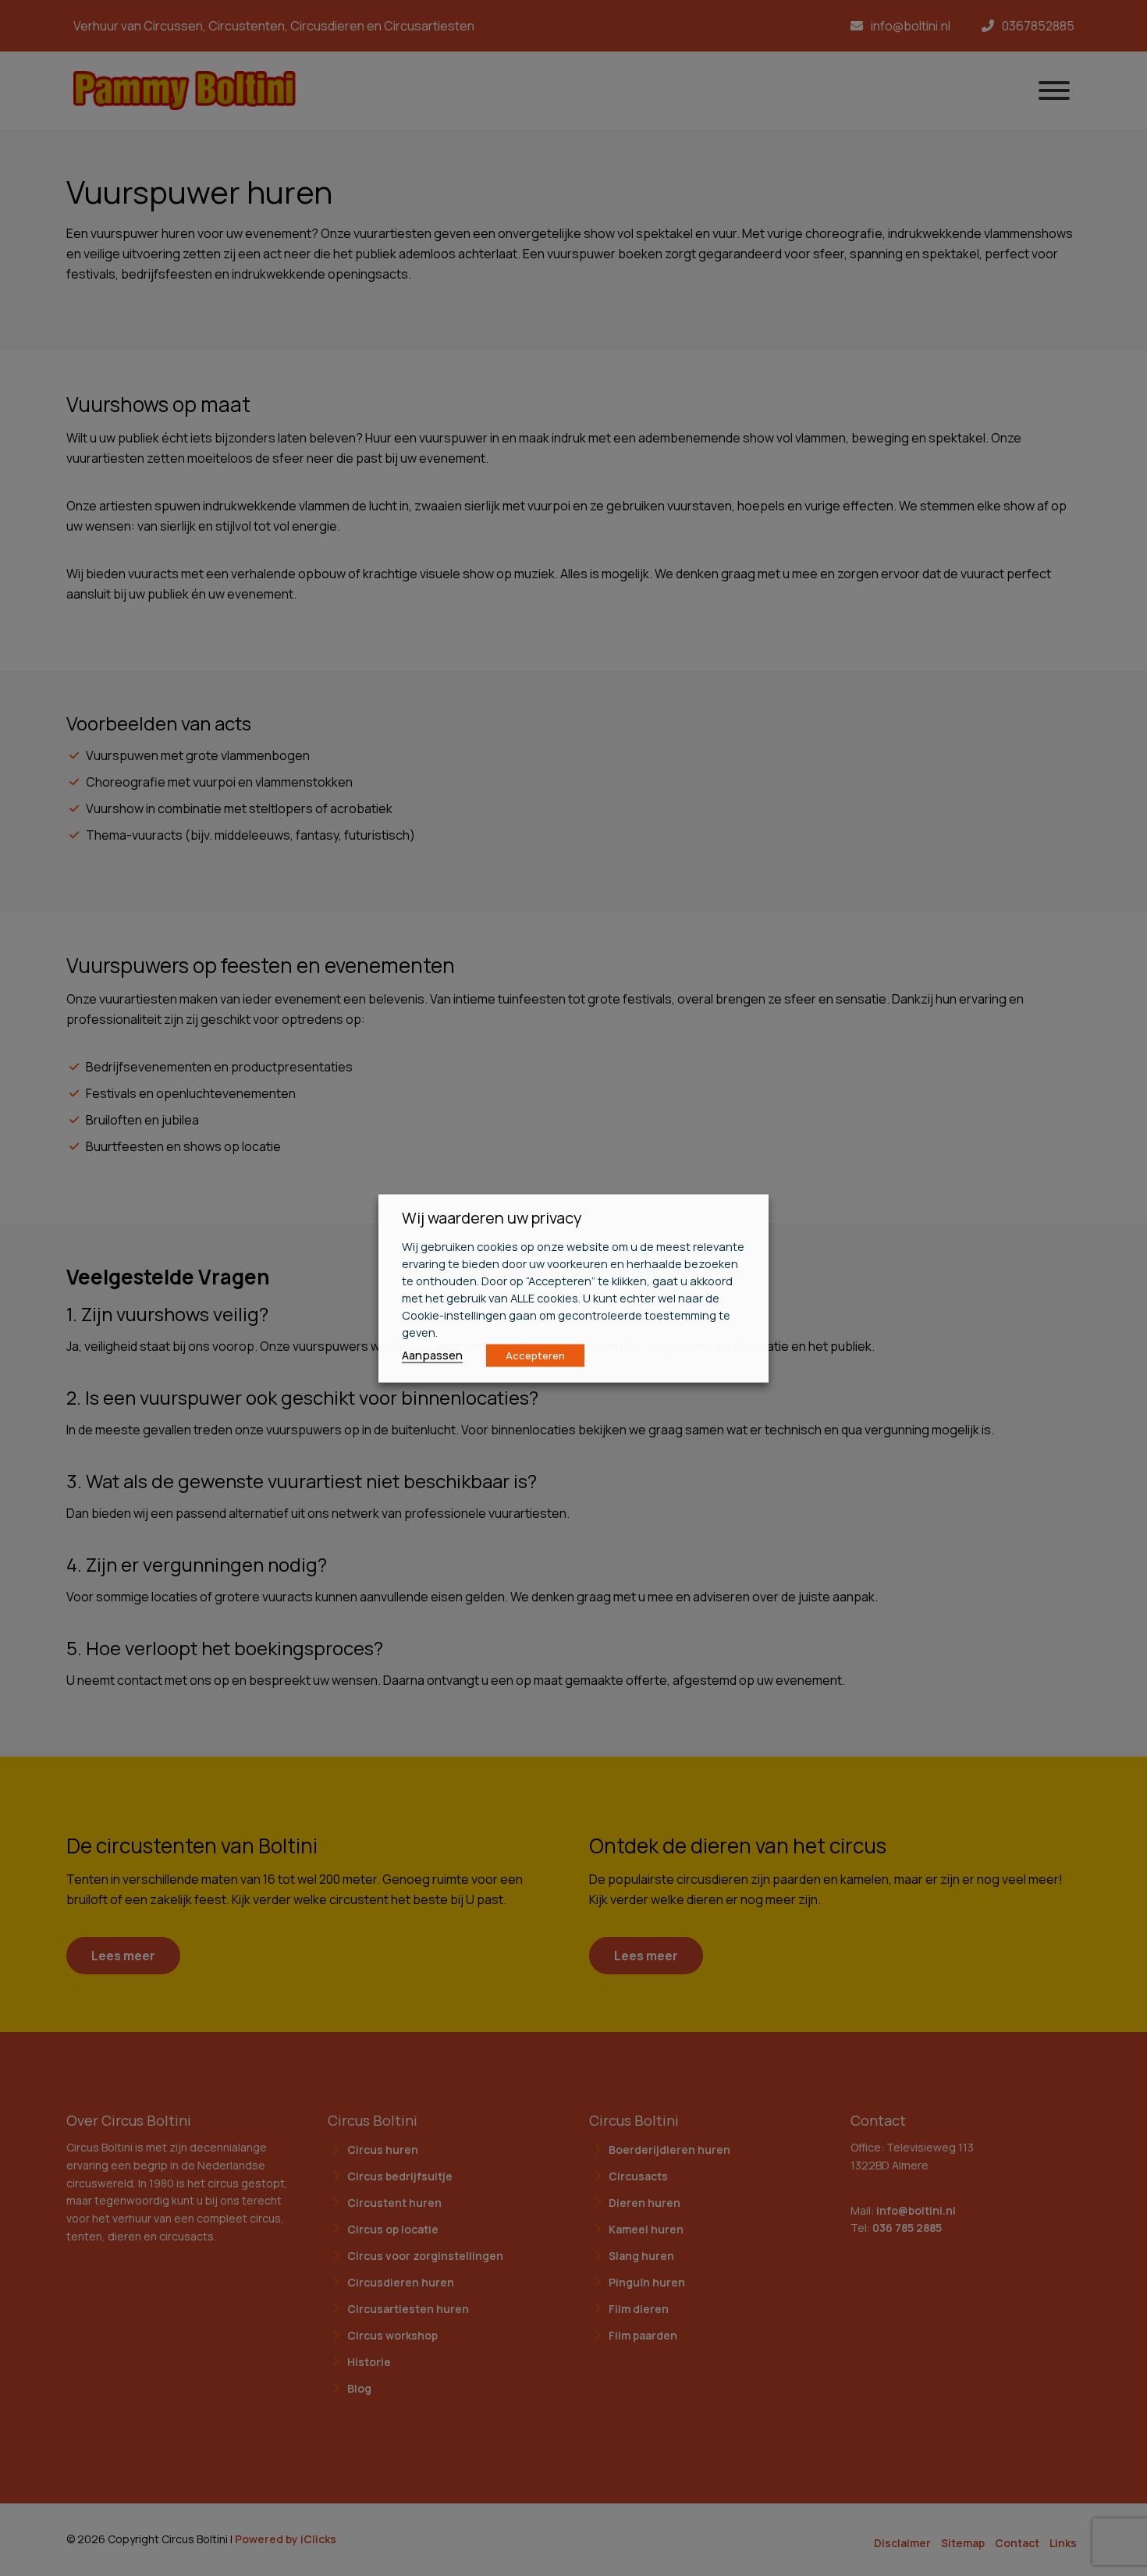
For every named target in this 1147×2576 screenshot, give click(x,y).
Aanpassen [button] (432, 1354)
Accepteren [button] (535, 1355)
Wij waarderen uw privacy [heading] (492, 1217)
